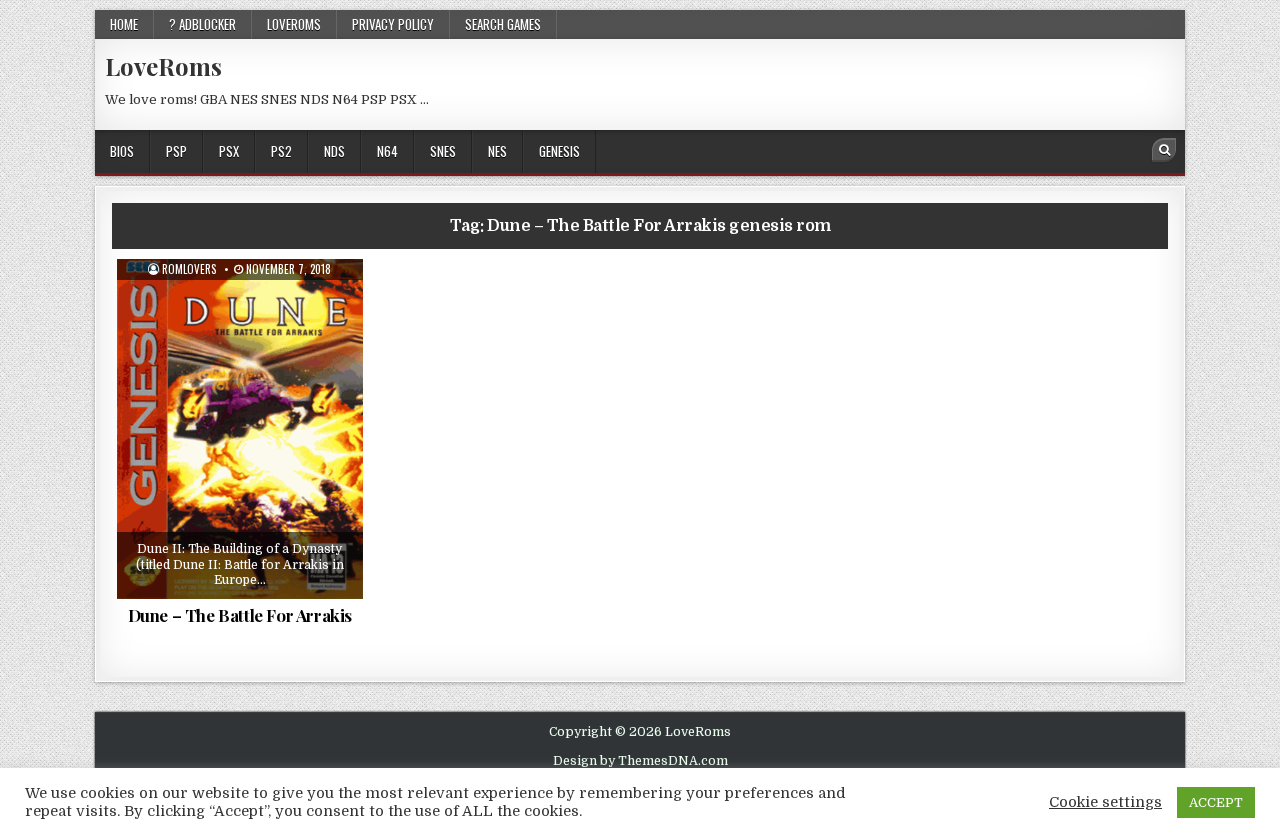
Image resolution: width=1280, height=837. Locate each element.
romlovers (189, 269)
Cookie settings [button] (1105, 802)
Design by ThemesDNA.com (640, 761)
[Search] (1164, 150)
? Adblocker (202, 24)
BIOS (122, 151)
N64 (387, 151)
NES (497, 151)
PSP (176, 151)
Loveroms (294, 24)
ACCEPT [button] (1216, 802)
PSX (229, 151)
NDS (334, 151)
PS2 (281, 151)
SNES (443, 151)
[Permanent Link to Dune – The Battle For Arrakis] (240, 429)
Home (124, 24)
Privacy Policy (393, 24)
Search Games (503, 24)
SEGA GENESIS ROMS (247, 308)
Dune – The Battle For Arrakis (240, 615)
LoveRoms (163, 66)
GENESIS (559, 151)
